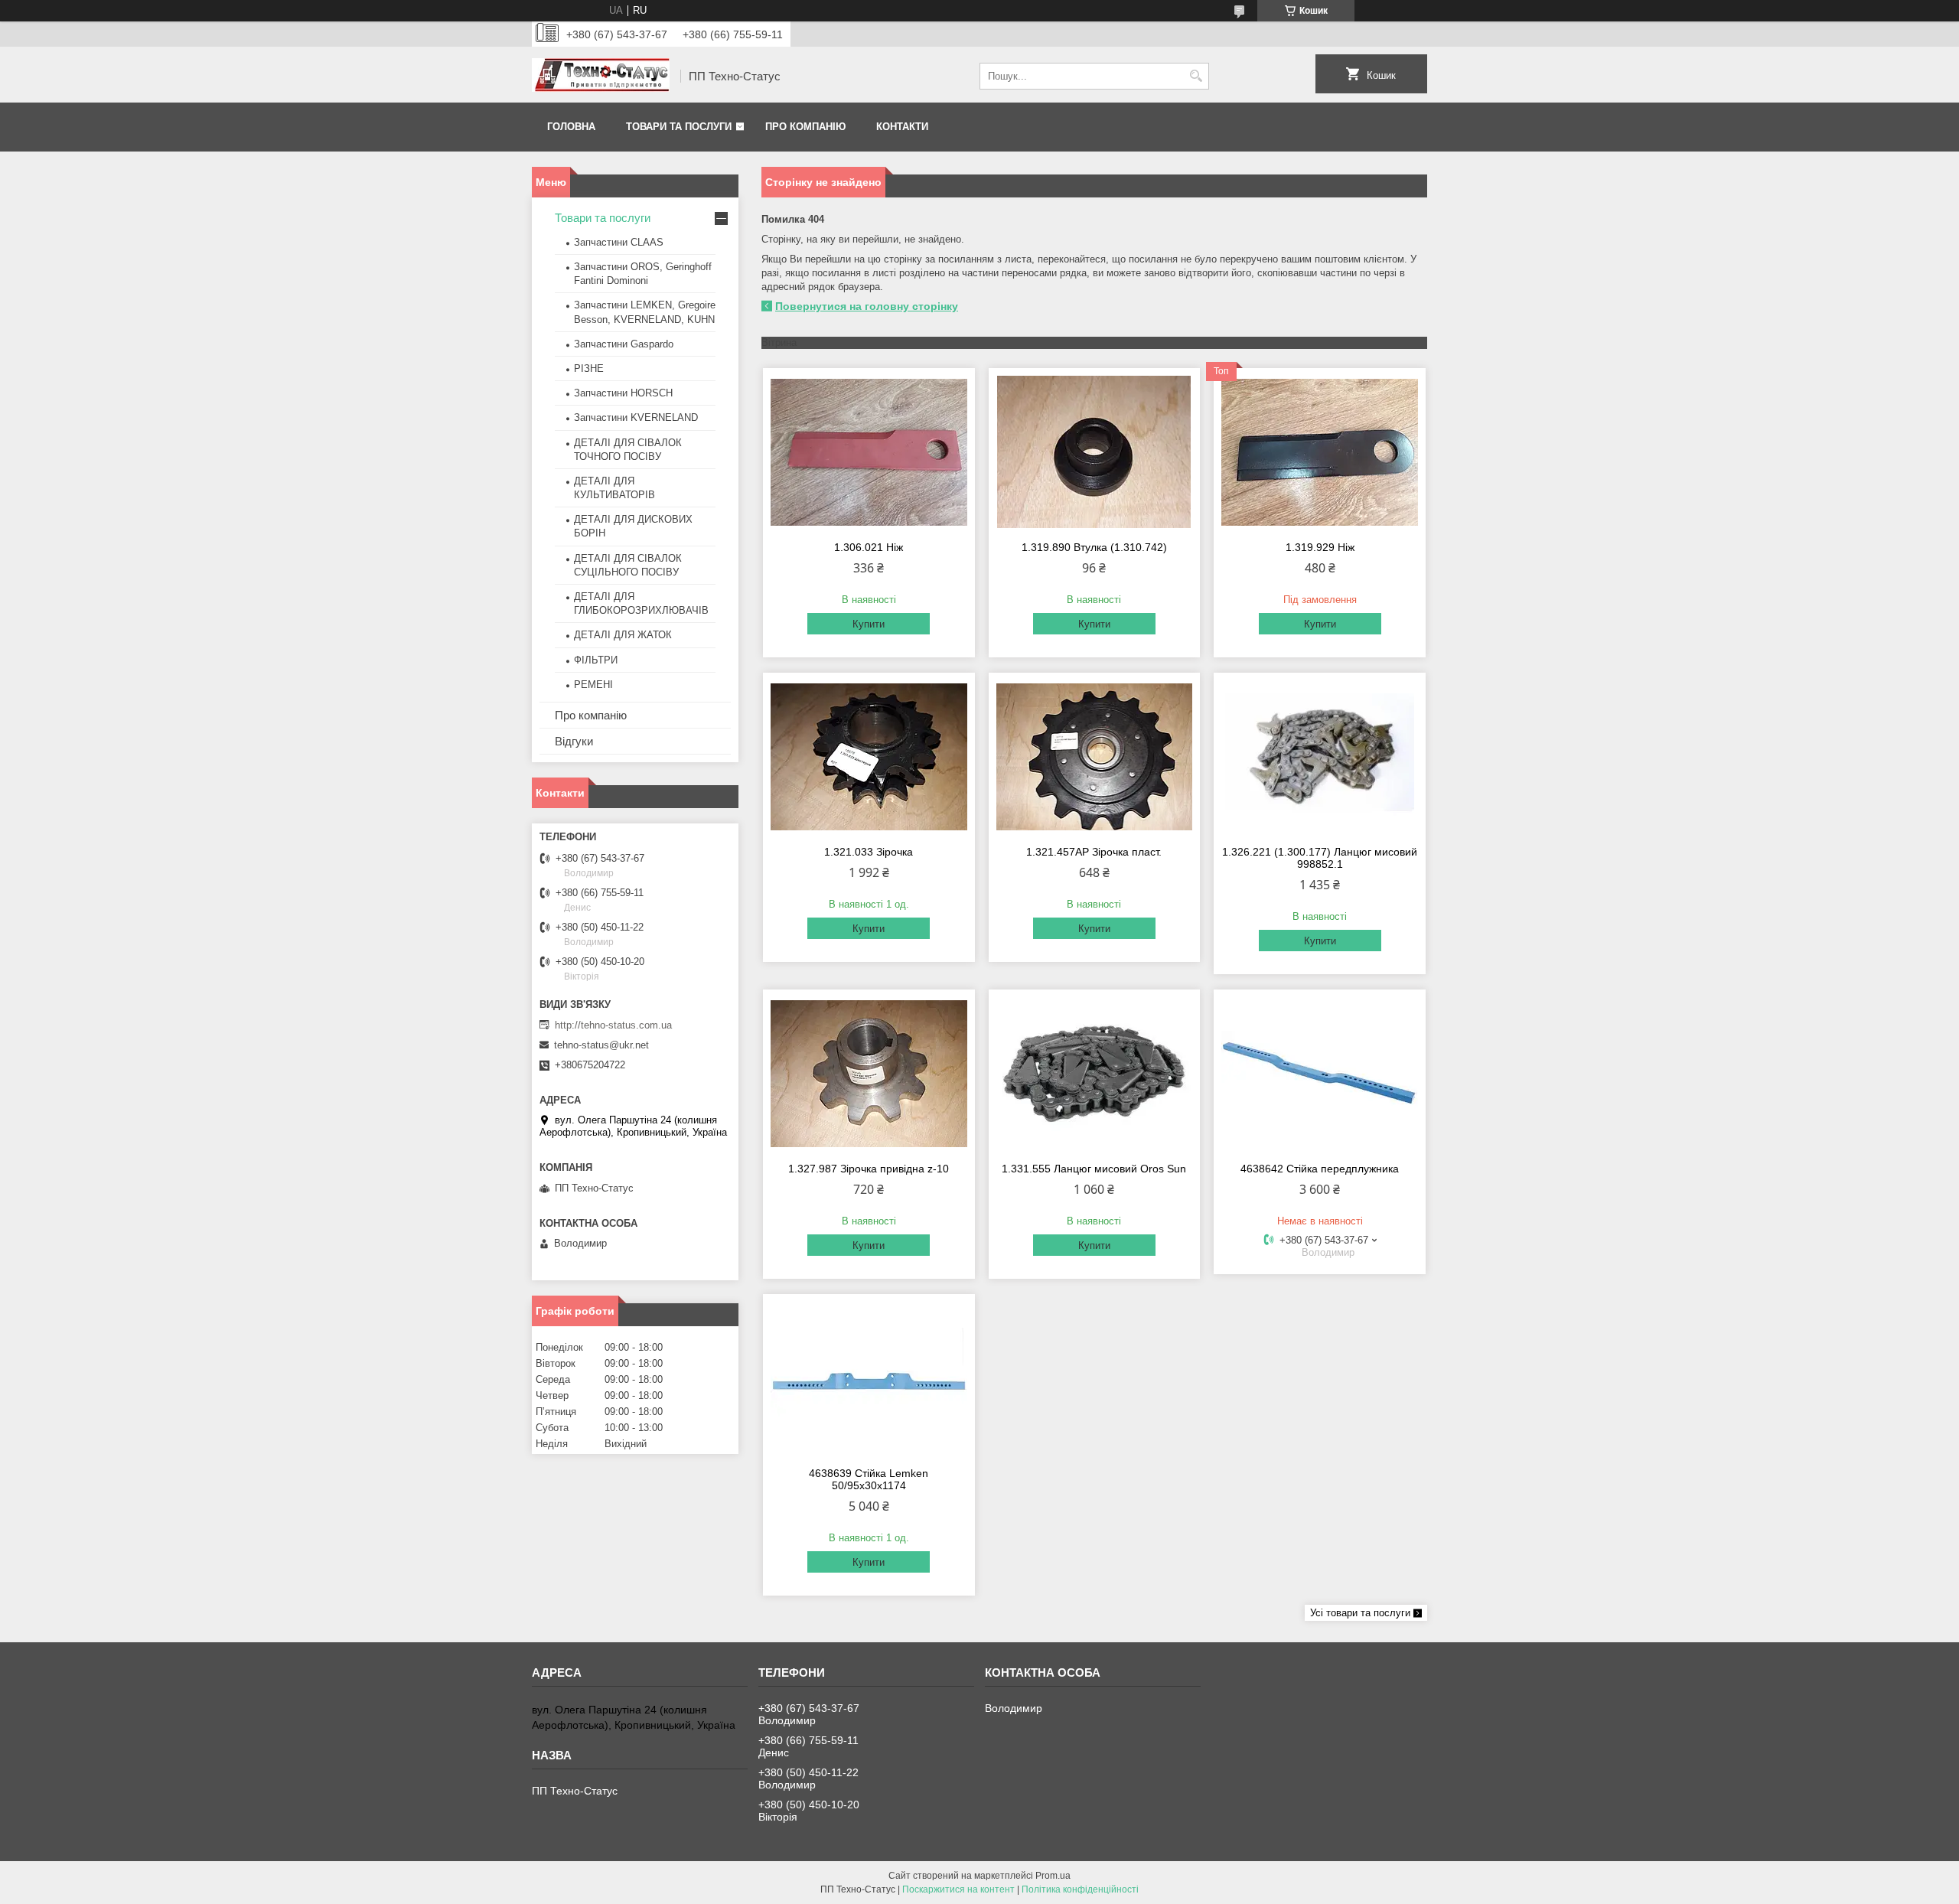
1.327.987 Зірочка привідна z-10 (869, 1169)
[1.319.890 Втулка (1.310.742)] (1095, 452)
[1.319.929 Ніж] (1320, 452)
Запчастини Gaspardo (624, 344)
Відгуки (574, 741)
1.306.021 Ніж (869, 547)
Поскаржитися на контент (958, 1889)
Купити (869, 624)
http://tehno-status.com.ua (613, 1025)
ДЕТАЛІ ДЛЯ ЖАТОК (623, 635)
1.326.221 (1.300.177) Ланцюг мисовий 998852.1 (1320, 858)
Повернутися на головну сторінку (867, 306)
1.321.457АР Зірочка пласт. (1094, 852)
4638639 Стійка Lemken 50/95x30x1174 (869, 1479)
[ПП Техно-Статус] (601, 77)
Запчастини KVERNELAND (636, 417)
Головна (571, 127)
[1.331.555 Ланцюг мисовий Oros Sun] (1095, 1074)
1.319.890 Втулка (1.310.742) (1094, 547)
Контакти (902, 127)
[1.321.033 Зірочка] (869, 757)
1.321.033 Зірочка (869, 852)
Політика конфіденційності (1080, 1889)
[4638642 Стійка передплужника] (1320, 1074)
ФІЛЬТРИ (596, 660)
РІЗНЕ (589, 368)
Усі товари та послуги (1360, 1613)
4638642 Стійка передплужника (1320, 1169)
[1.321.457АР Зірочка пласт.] (1095, 757)
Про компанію (805, 127)
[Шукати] (1196, 76)
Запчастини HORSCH (623, 393)
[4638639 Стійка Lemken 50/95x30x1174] (869, 1378)
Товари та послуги (679, 127)
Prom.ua (1053, 1876)
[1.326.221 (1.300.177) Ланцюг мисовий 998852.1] (1320, 757)
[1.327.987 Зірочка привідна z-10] (869, 1074)
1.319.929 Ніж (1320, 547)
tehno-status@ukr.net (601, 1045)
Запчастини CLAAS (619, 242)
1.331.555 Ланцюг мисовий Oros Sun (1094, 1169)
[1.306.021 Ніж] (869, 452)
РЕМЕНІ (593, 685)
